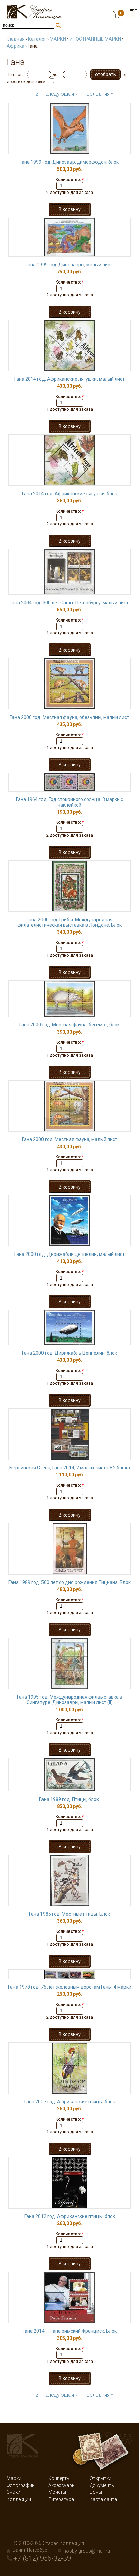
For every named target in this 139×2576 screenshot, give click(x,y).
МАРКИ (58, 39)
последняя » (99, 94)
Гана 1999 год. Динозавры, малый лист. (69, 265)
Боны (96, 2492)
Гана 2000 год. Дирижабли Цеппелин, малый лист (69, 1254)
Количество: (69, 180)
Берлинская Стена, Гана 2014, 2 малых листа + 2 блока (70, 1468)
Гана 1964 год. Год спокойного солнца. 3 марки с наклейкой (69, 802)
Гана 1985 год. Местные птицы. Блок (69, 1914)
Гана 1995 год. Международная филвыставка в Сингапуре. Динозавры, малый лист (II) (70, 1700)
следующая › (61, 94)
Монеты (57, 2492)
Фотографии (21, 2485)
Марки (14, 2478)
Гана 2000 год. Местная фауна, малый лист (70, 1139)
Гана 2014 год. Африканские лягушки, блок (69, 494)
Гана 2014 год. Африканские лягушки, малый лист (69, 379)
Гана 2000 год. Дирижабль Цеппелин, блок (69, 1353)
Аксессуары (62, 2485)
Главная (16, 39)
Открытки (101, 2478)
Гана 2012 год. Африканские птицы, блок (70, 2216)
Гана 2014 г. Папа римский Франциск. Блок (70, 2331)
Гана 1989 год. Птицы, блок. (69, 1799)
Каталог (37, 39)
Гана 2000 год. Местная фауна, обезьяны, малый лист (69, 717)
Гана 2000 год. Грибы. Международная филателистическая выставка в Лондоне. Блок (69, 922)
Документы (102, 2485)
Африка (16, 46)
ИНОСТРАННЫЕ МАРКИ (95, 39)
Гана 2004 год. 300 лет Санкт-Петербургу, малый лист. (70, 603)
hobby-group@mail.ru (87, 2551)
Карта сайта (103, 2499)
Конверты (59, 2478)
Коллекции (19, 2499)
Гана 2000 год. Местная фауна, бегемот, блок (69, 1025)
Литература (61, 2499)
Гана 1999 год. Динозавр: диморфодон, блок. (70, 162)
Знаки (13, 2492)
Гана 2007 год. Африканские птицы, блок (70, 2102)
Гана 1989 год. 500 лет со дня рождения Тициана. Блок (69, 1582)
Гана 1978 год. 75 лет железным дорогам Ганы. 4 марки (70, 1987)
